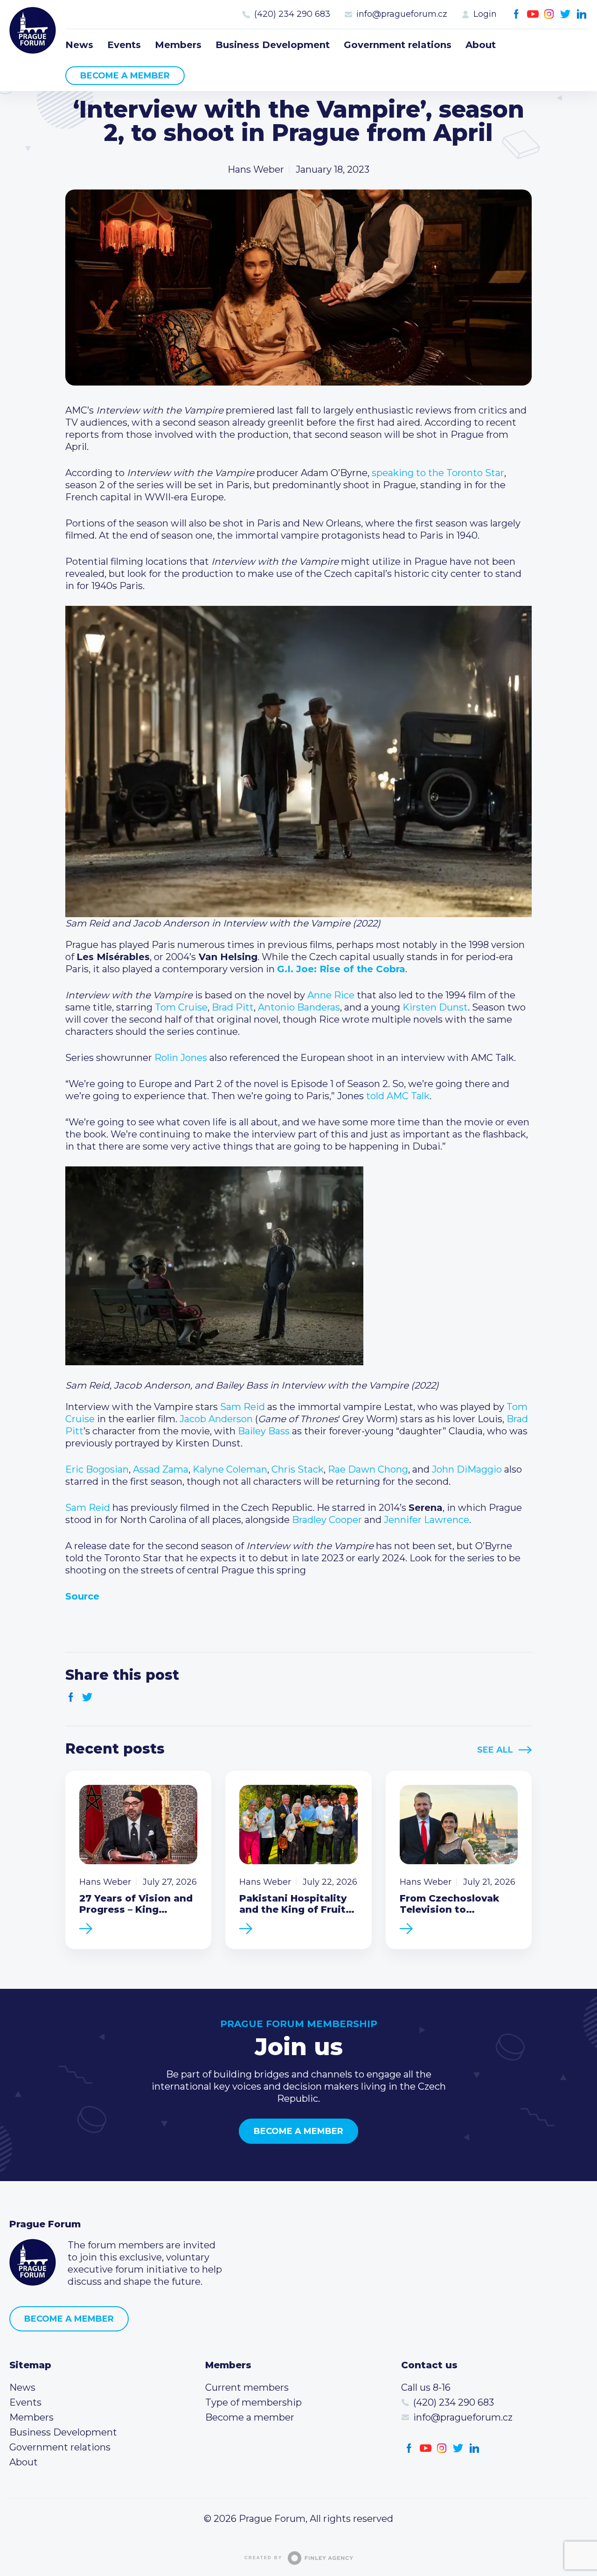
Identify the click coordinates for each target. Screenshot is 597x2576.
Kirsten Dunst (435, 1007)
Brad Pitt (233, 1007)
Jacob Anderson (216, 1419)
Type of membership (253, 2402)
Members (178, 45)
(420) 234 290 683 (292, 14)
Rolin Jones (181, 1058)
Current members (247, 2387)
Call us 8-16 (426, 2387)
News (79, 45)
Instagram (549, 14)
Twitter (566, 14)
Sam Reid (243, 1407)
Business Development (273, 45)
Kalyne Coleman (230, 1469)
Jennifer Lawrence (427, 1520)
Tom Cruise (181, 1007)
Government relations (398, 45)
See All (495, 1750)
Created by (263, 2558)
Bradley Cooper (327, 1520)
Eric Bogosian (97, 1469)
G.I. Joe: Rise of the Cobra (341, 969)
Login (485, 14)
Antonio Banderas (299, 1007)
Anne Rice (331, 995)
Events (124, 45)
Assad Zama (161, 1469)
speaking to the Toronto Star (438, 473)
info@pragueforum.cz (402, 14)
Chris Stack (298, 1469)
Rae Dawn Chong (368, 1469)
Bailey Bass (264, 1431)
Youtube (533, 14)
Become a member (125, 76)
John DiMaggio (467, 1469)
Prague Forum (33, 30)
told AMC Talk (398, 1096)
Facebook (517, 14)
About (481, 45)
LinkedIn (582, 14)
